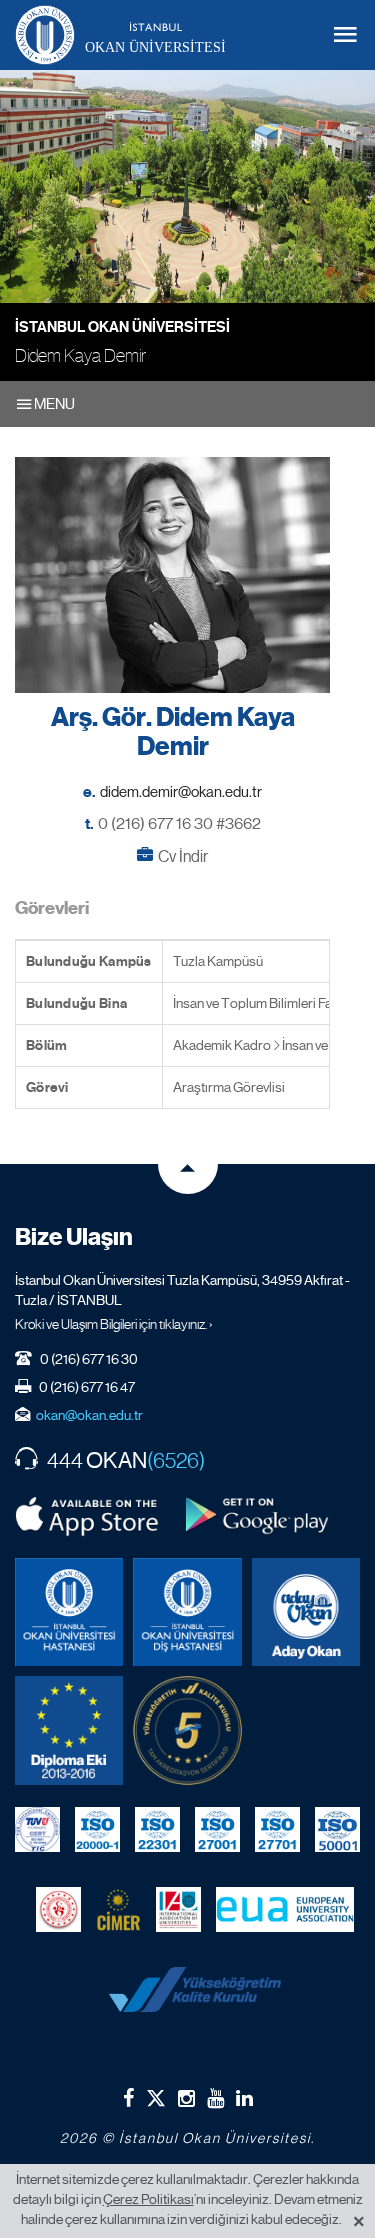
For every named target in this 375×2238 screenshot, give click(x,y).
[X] (156, 2094)
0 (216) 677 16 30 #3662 (179, 823)
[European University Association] (285, 1910)
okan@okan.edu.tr (89, 1415)
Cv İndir (183, 856)
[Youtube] (215, 2098)
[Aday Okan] (306, 1612)
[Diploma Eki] (69, 1730)
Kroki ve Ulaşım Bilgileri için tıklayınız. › (114, 1324)
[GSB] (58, 1910)
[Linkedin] (244, 2098)
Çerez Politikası (148, 2199)
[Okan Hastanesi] (69, 1612)
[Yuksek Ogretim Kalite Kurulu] (187, 1730)
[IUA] (178, 1910)
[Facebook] (128, 2098)
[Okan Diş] (187, 1612)
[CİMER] (118, 1910)
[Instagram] (186, 2098)
